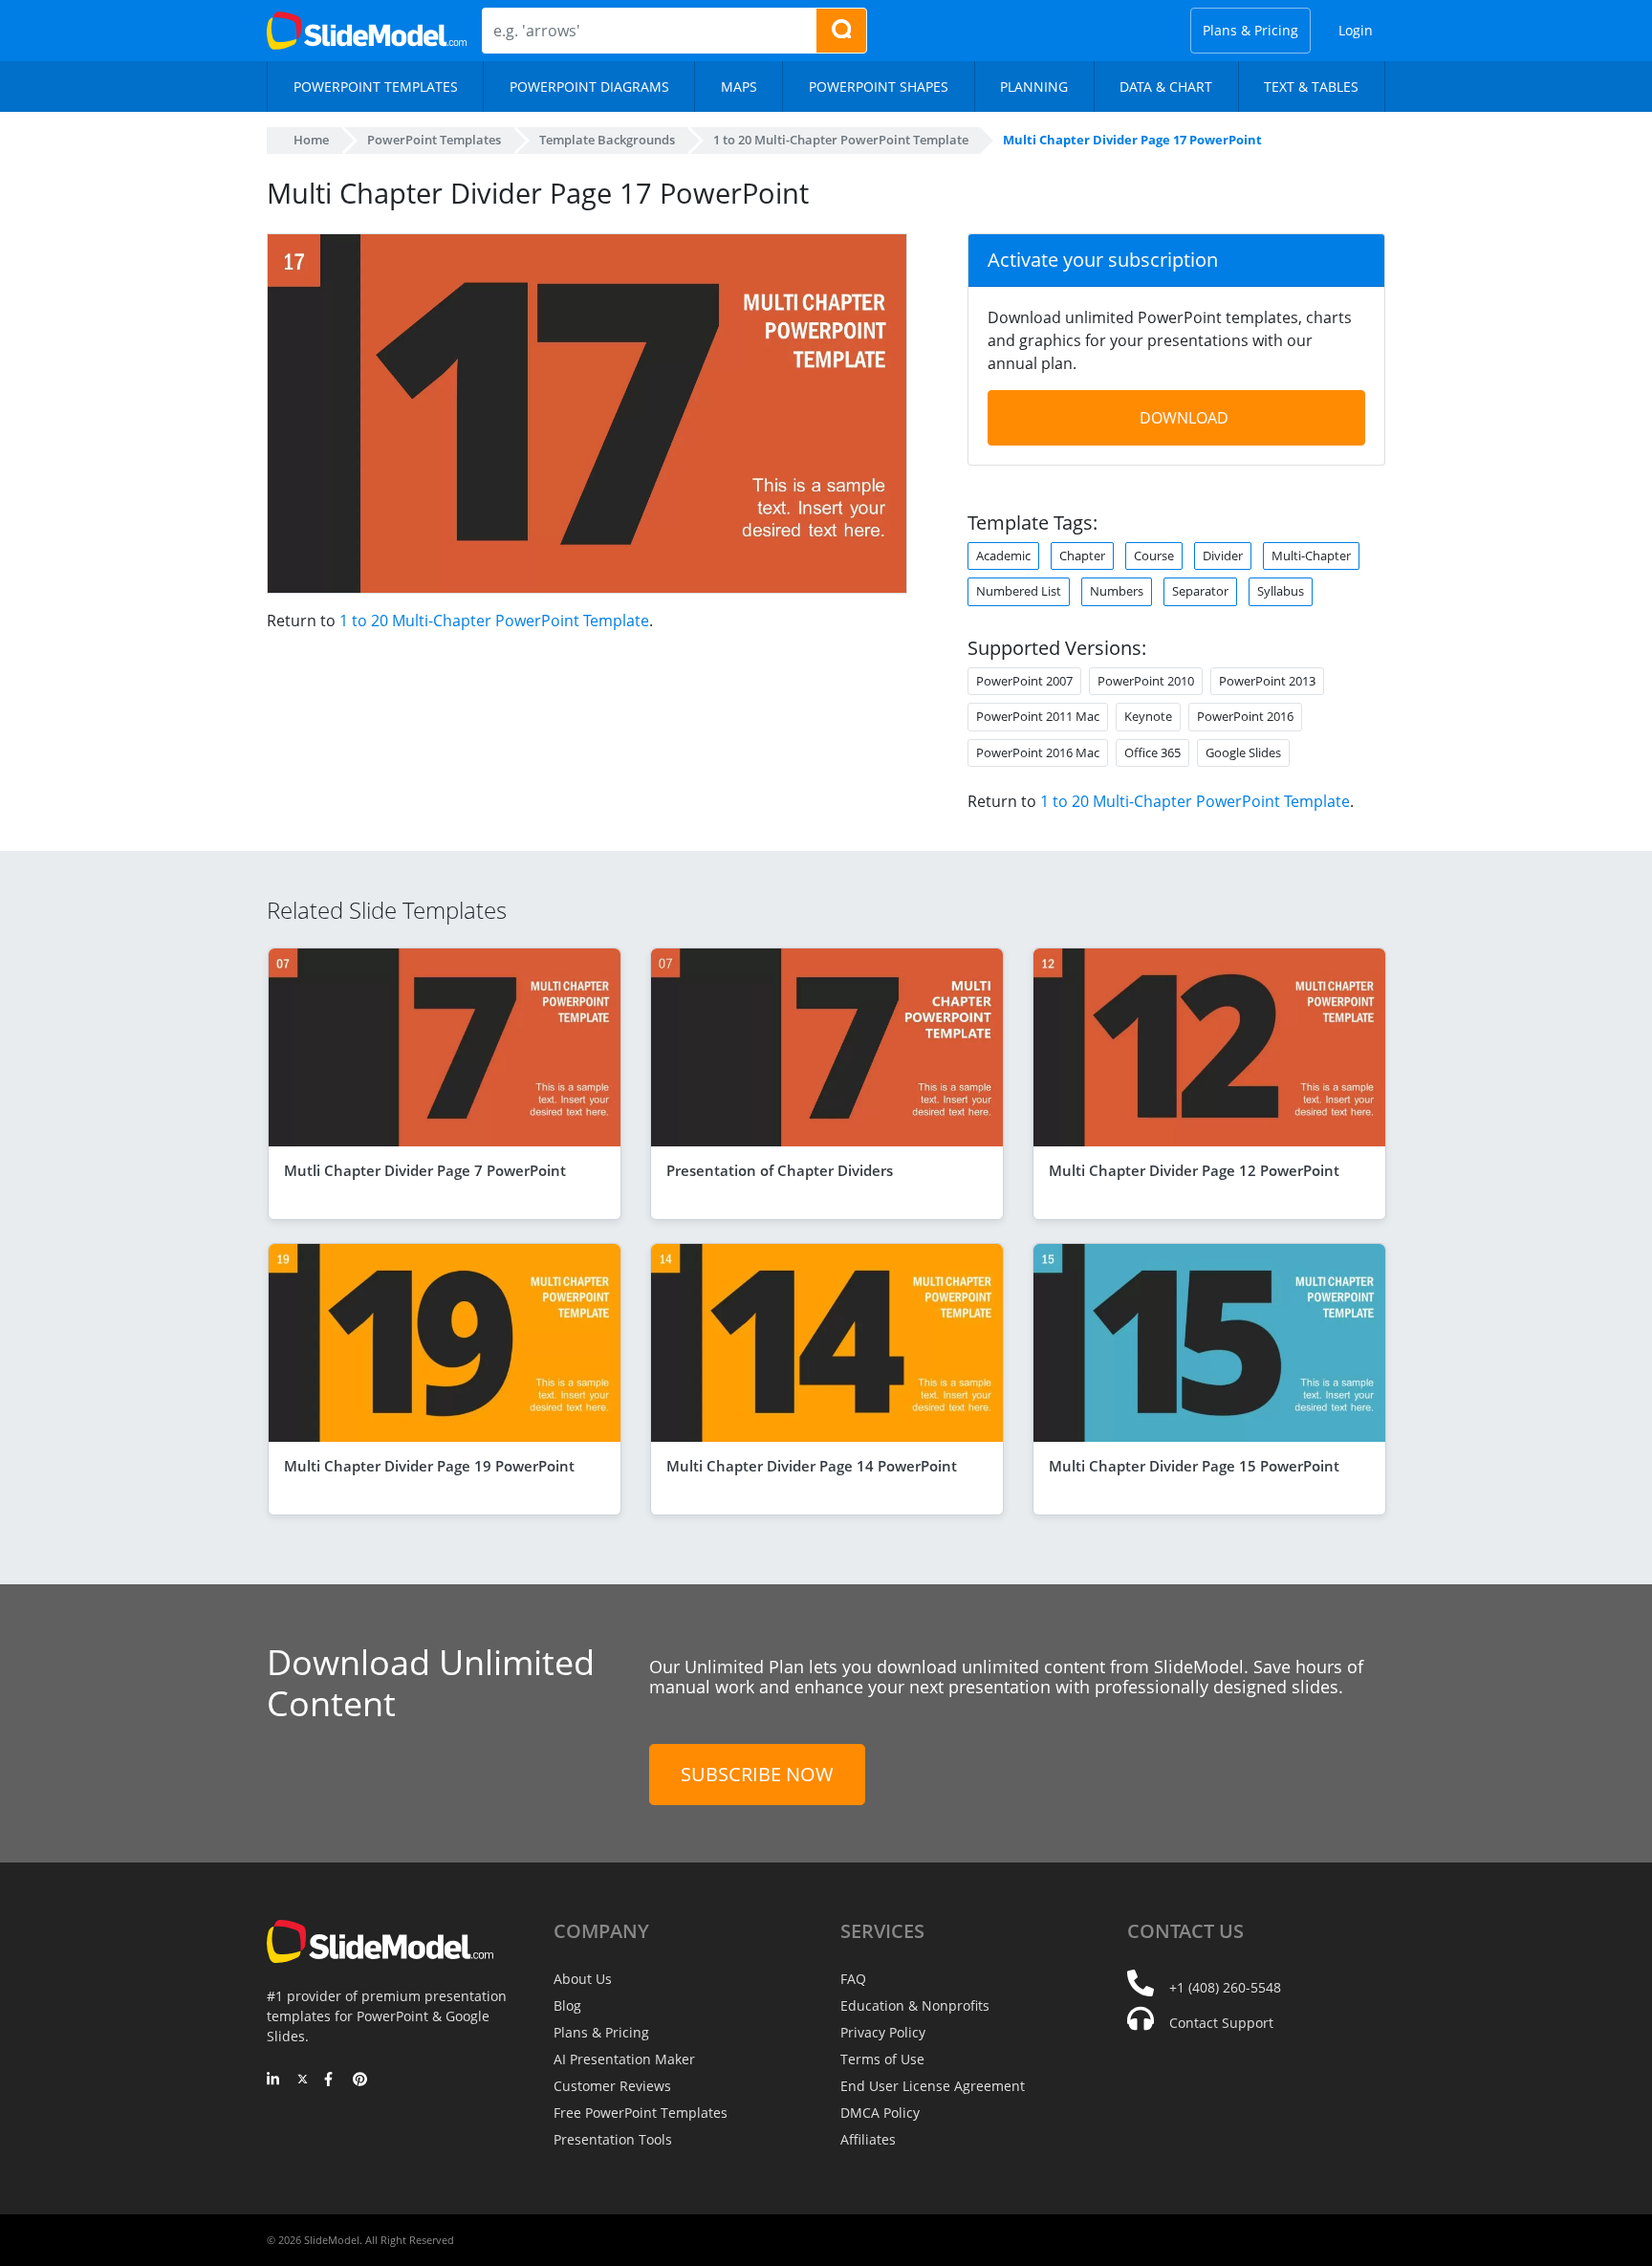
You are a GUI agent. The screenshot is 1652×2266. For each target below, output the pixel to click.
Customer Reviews (612, 2086)
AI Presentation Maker (624, 2059)
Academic (1003, 556)
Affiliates (868, 2139)
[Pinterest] (360, 2081)
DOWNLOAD (1184, 418)
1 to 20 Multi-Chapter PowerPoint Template (494, 621)
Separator (1200, 591)
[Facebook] (331, 2081)
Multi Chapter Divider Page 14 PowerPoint (812, 1466)
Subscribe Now (757, 1774)
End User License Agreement (933, 2086)
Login (1356, 30)
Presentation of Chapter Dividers (780, 1170)
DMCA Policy (880, 2113)
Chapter (1082, 556)
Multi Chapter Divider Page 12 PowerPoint (1194, 1170)
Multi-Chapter (1311, 556)
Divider (1223, 556)
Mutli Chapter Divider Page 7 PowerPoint (425, 1170)
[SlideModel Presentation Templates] (367, 31)
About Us (583, 1979)
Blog (567, 2005)
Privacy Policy (883, 2032)
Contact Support (1221, 2023)
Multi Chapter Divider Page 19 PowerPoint (429, 1466)
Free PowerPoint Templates (641, 2113)
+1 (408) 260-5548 (1225, 1987)
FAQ (853, 1979)
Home (311, 140)
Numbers (1117, 591)
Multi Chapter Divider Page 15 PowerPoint (1194, 1466)
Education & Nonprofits (915, 2005)
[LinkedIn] (274, 2081)
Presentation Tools (613, 2139)
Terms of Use (882, 2059)
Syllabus (1281, 591)
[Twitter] (303, 2081)
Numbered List (1019, 591)
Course (1154, 556)
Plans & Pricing (1250, 30)
